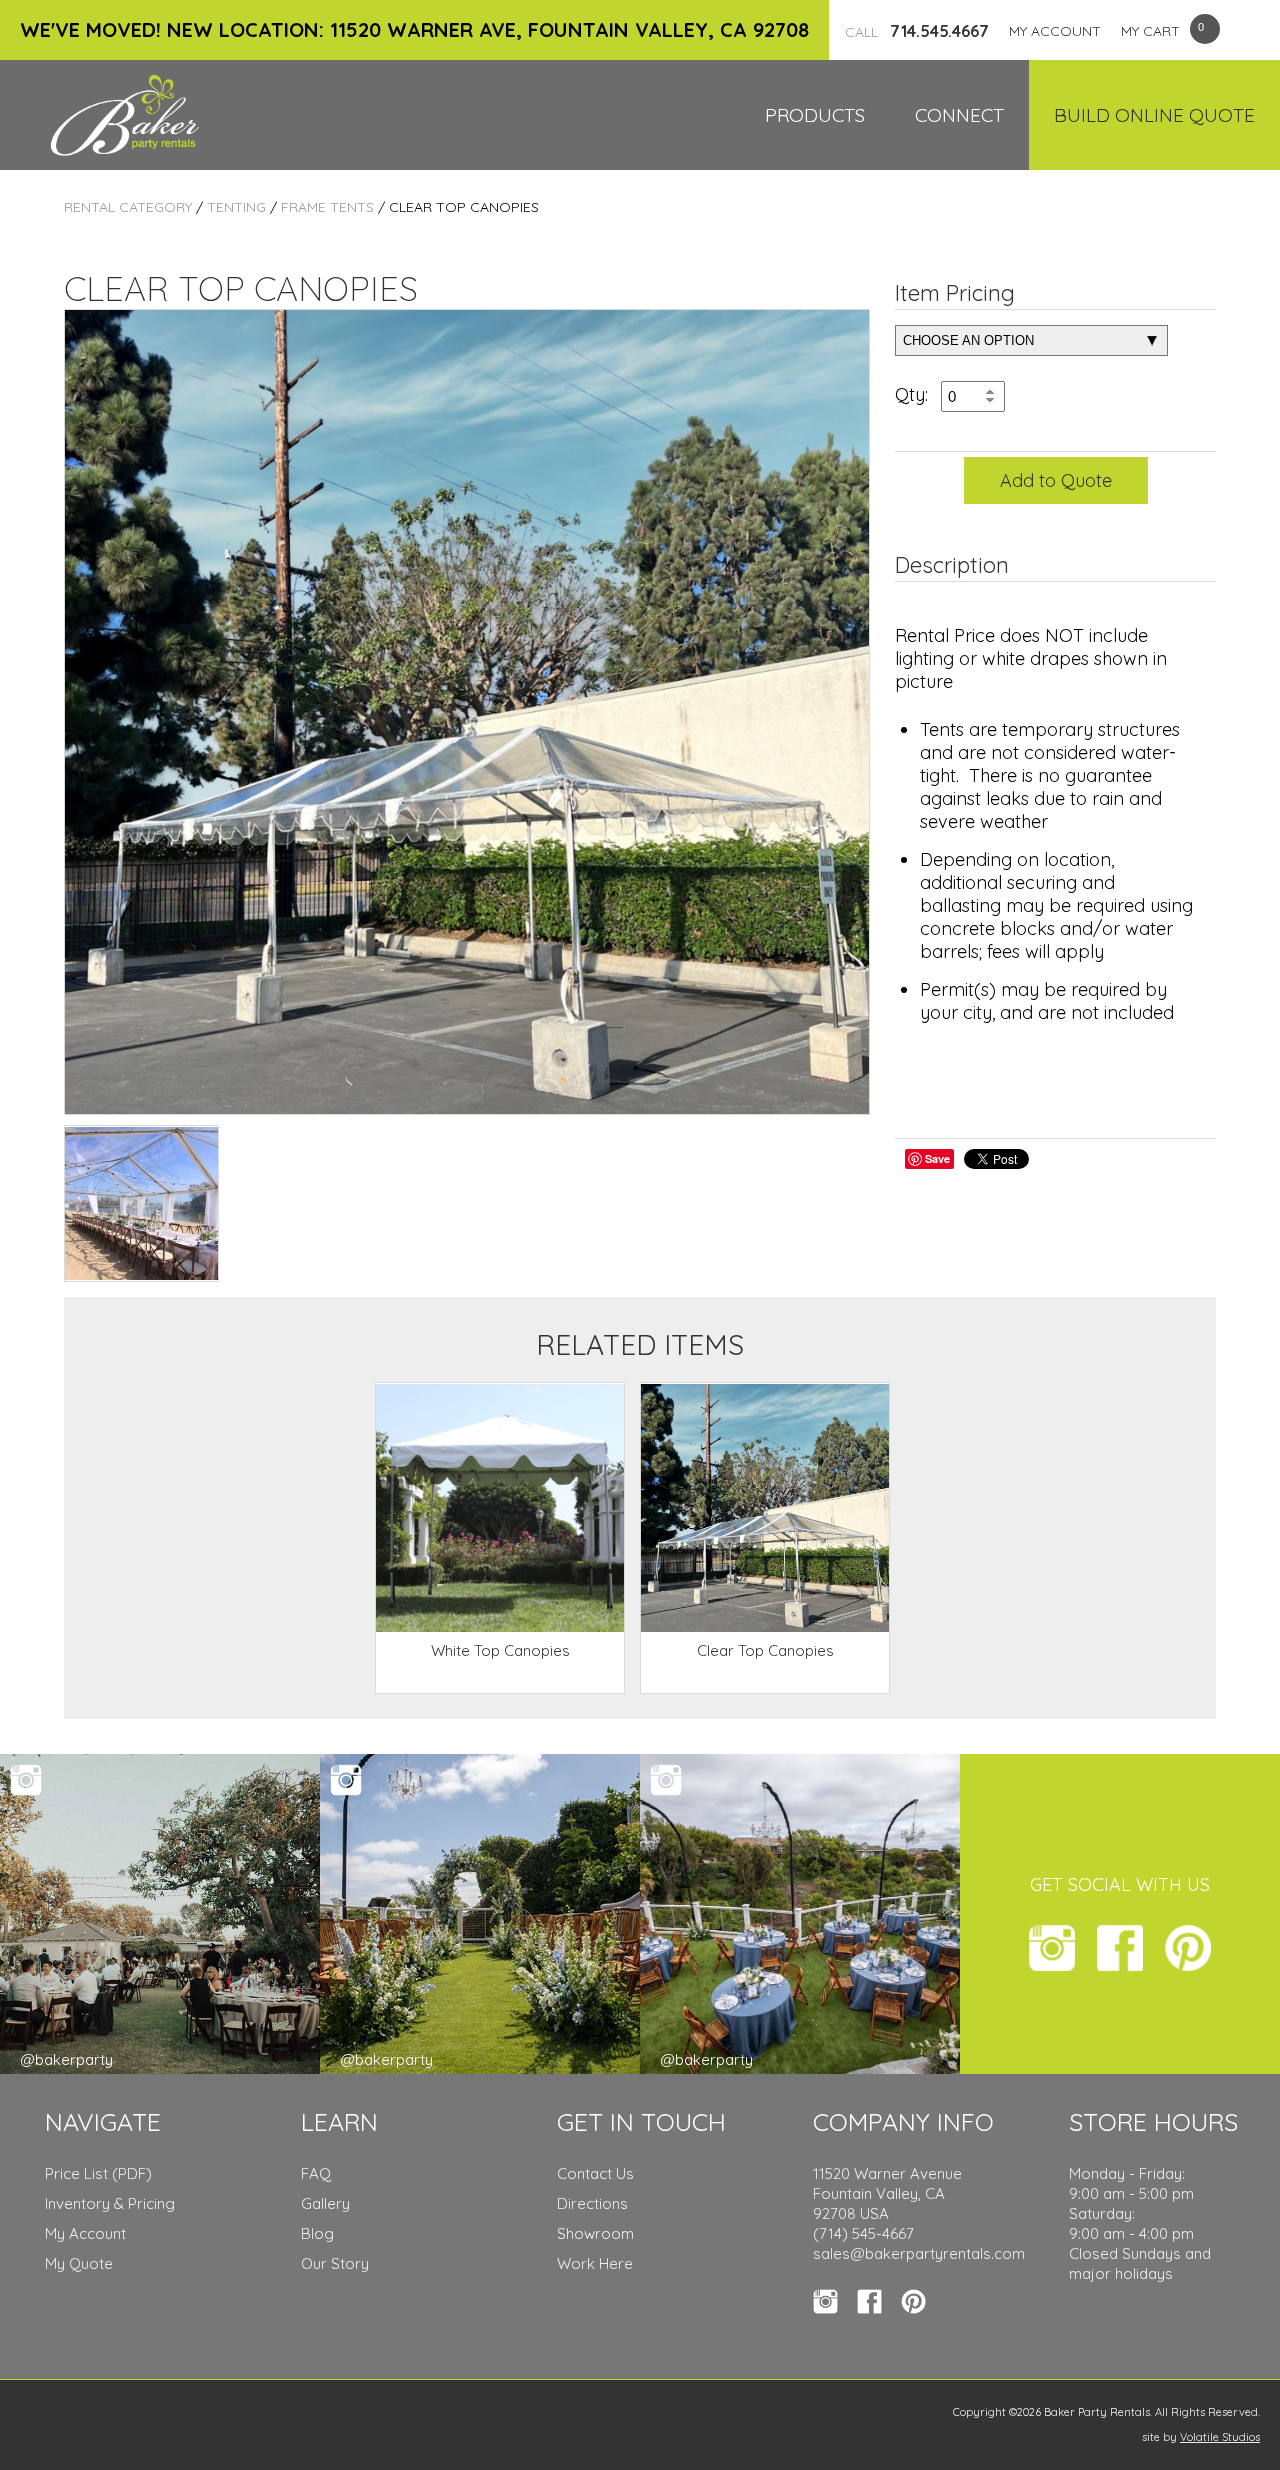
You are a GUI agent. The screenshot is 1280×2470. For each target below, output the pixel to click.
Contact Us (595, 2173)
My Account (85, 2233)
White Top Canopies (500, 1650)
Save (937, 1158)
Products (815, 115)
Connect (959, 115)
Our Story (335, 2263)
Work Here (595, 2263)
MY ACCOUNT (1055, 31)
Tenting (236, 207)
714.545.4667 (917, 31)
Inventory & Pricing (110, 2203)
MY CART (1150, 31)
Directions (592, 2203)
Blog (317, 2233)
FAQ (316, 2173)
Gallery (325, 2203)
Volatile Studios (1220, 2437)
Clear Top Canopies (765, 1650)
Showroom (595, 2233)
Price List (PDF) (98, 2173)
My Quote (79, 2263)
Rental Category (128, 207)
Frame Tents (327, 207)
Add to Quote (1056, 480)
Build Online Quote (1154, 115)
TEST (141, 1203)
